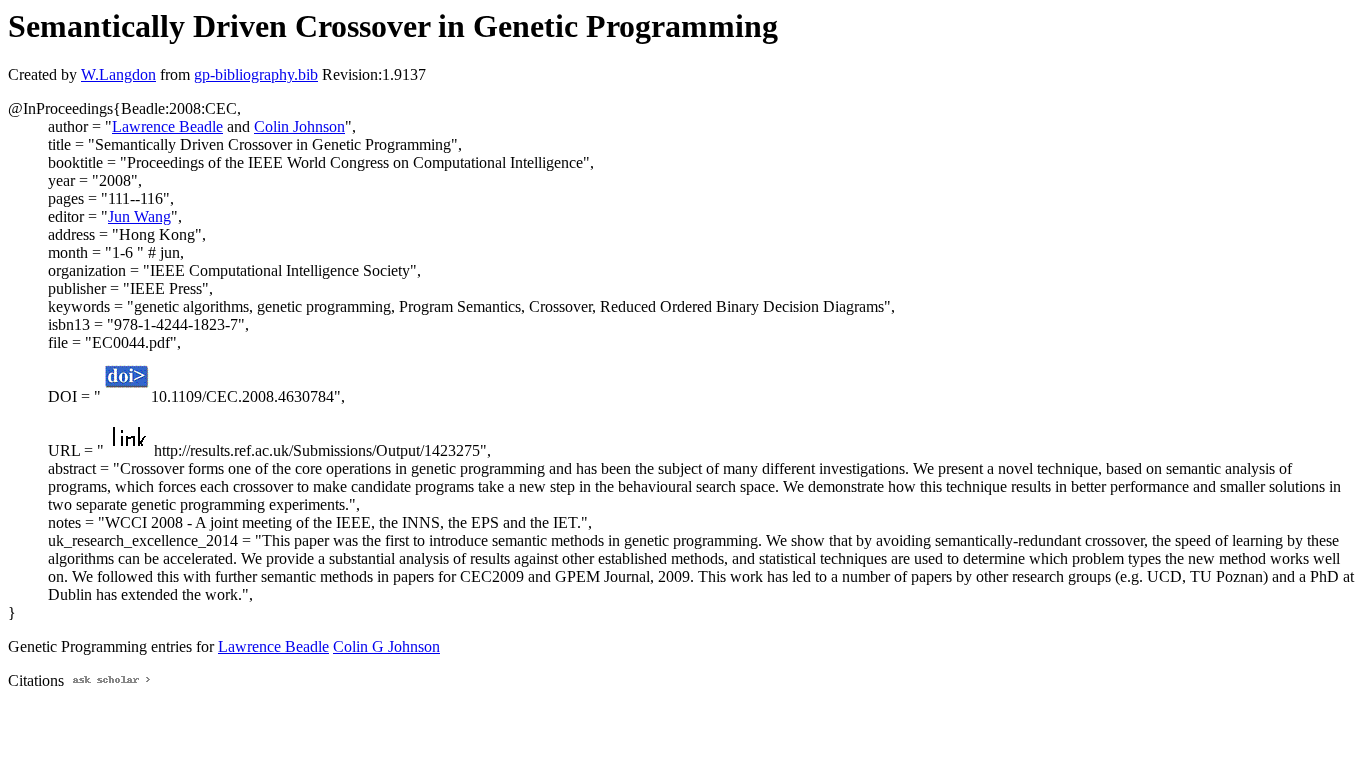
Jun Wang (139, 216)
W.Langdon (118, 74)
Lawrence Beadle (167, 126)
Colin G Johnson (386, 646)
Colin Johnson (299, 126)
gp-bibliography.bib (256, 74)
